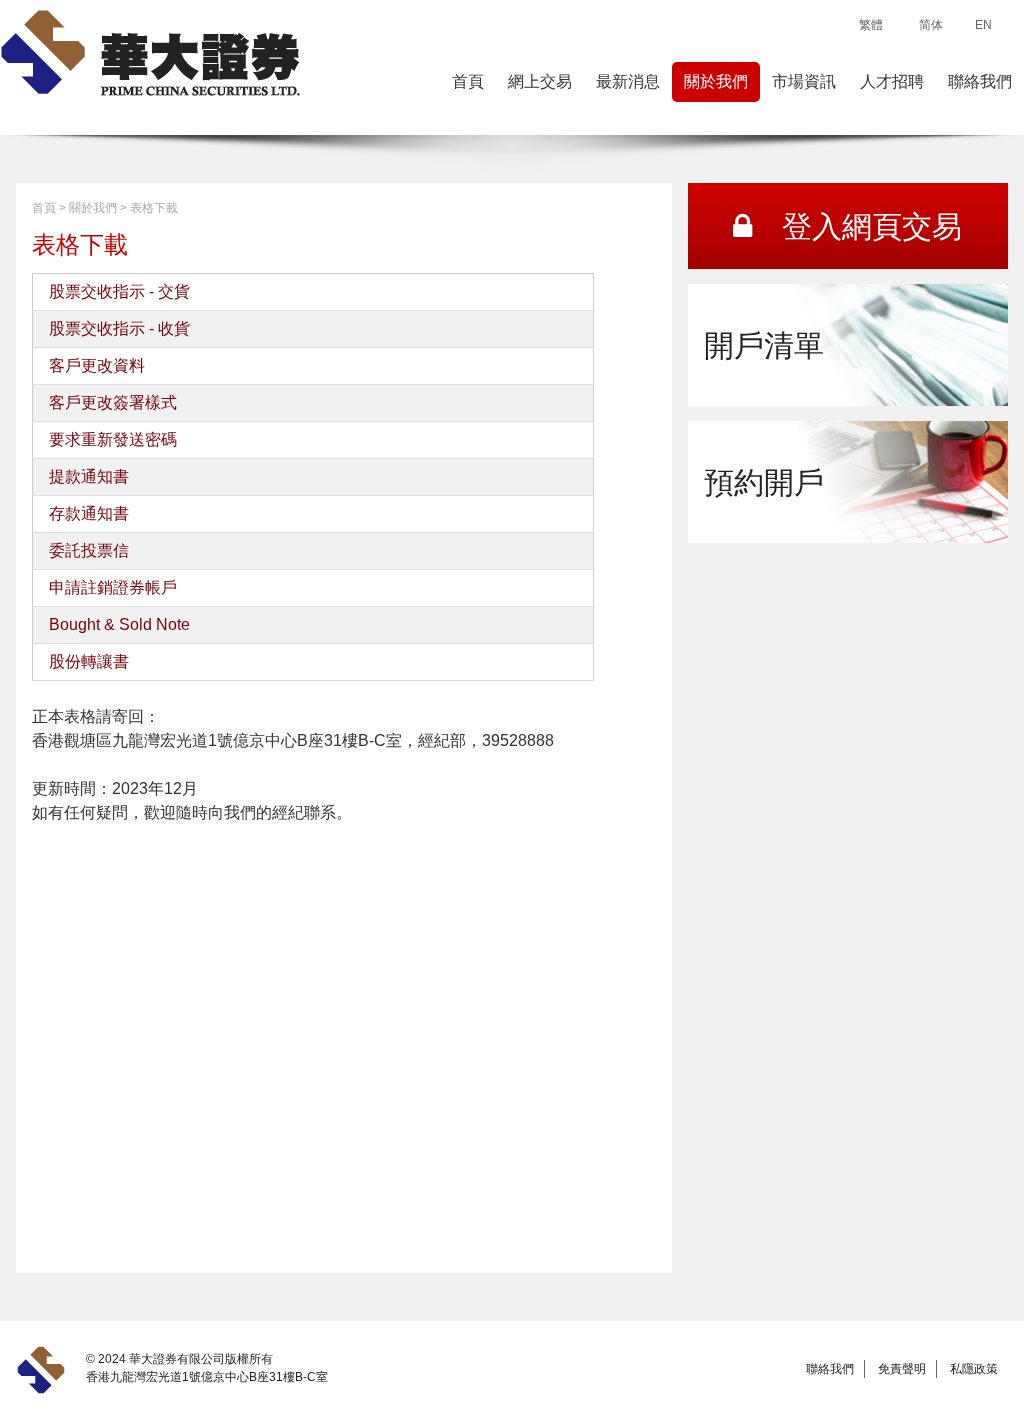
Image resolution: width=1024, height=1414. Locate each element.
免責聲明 (902, 1369)
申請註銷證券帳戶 (113, 587)
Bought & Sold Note (119, 624)
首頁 (468, 81)
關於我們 (716, 81)
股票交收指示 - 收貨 (119, 328)
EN (983, 25)
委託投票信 (89, 550)
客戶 (65, 365)
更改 (97, 365)
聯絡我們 (980, 81)
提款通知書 (89, 476)
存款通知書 (89, 513)
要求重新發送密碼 (113, 439)
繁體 (871, 25)
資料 (129, 365)
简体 (931, 25)
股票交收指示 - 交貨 (119, 291)
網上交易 (540, 81)
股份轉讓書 (89, 661)
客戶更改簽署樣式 (113, 402)
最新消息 (628, 81)
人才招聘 (892, 81)
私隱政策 (974, 1369)
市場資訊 (804, 81)
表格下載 (154, 208)
